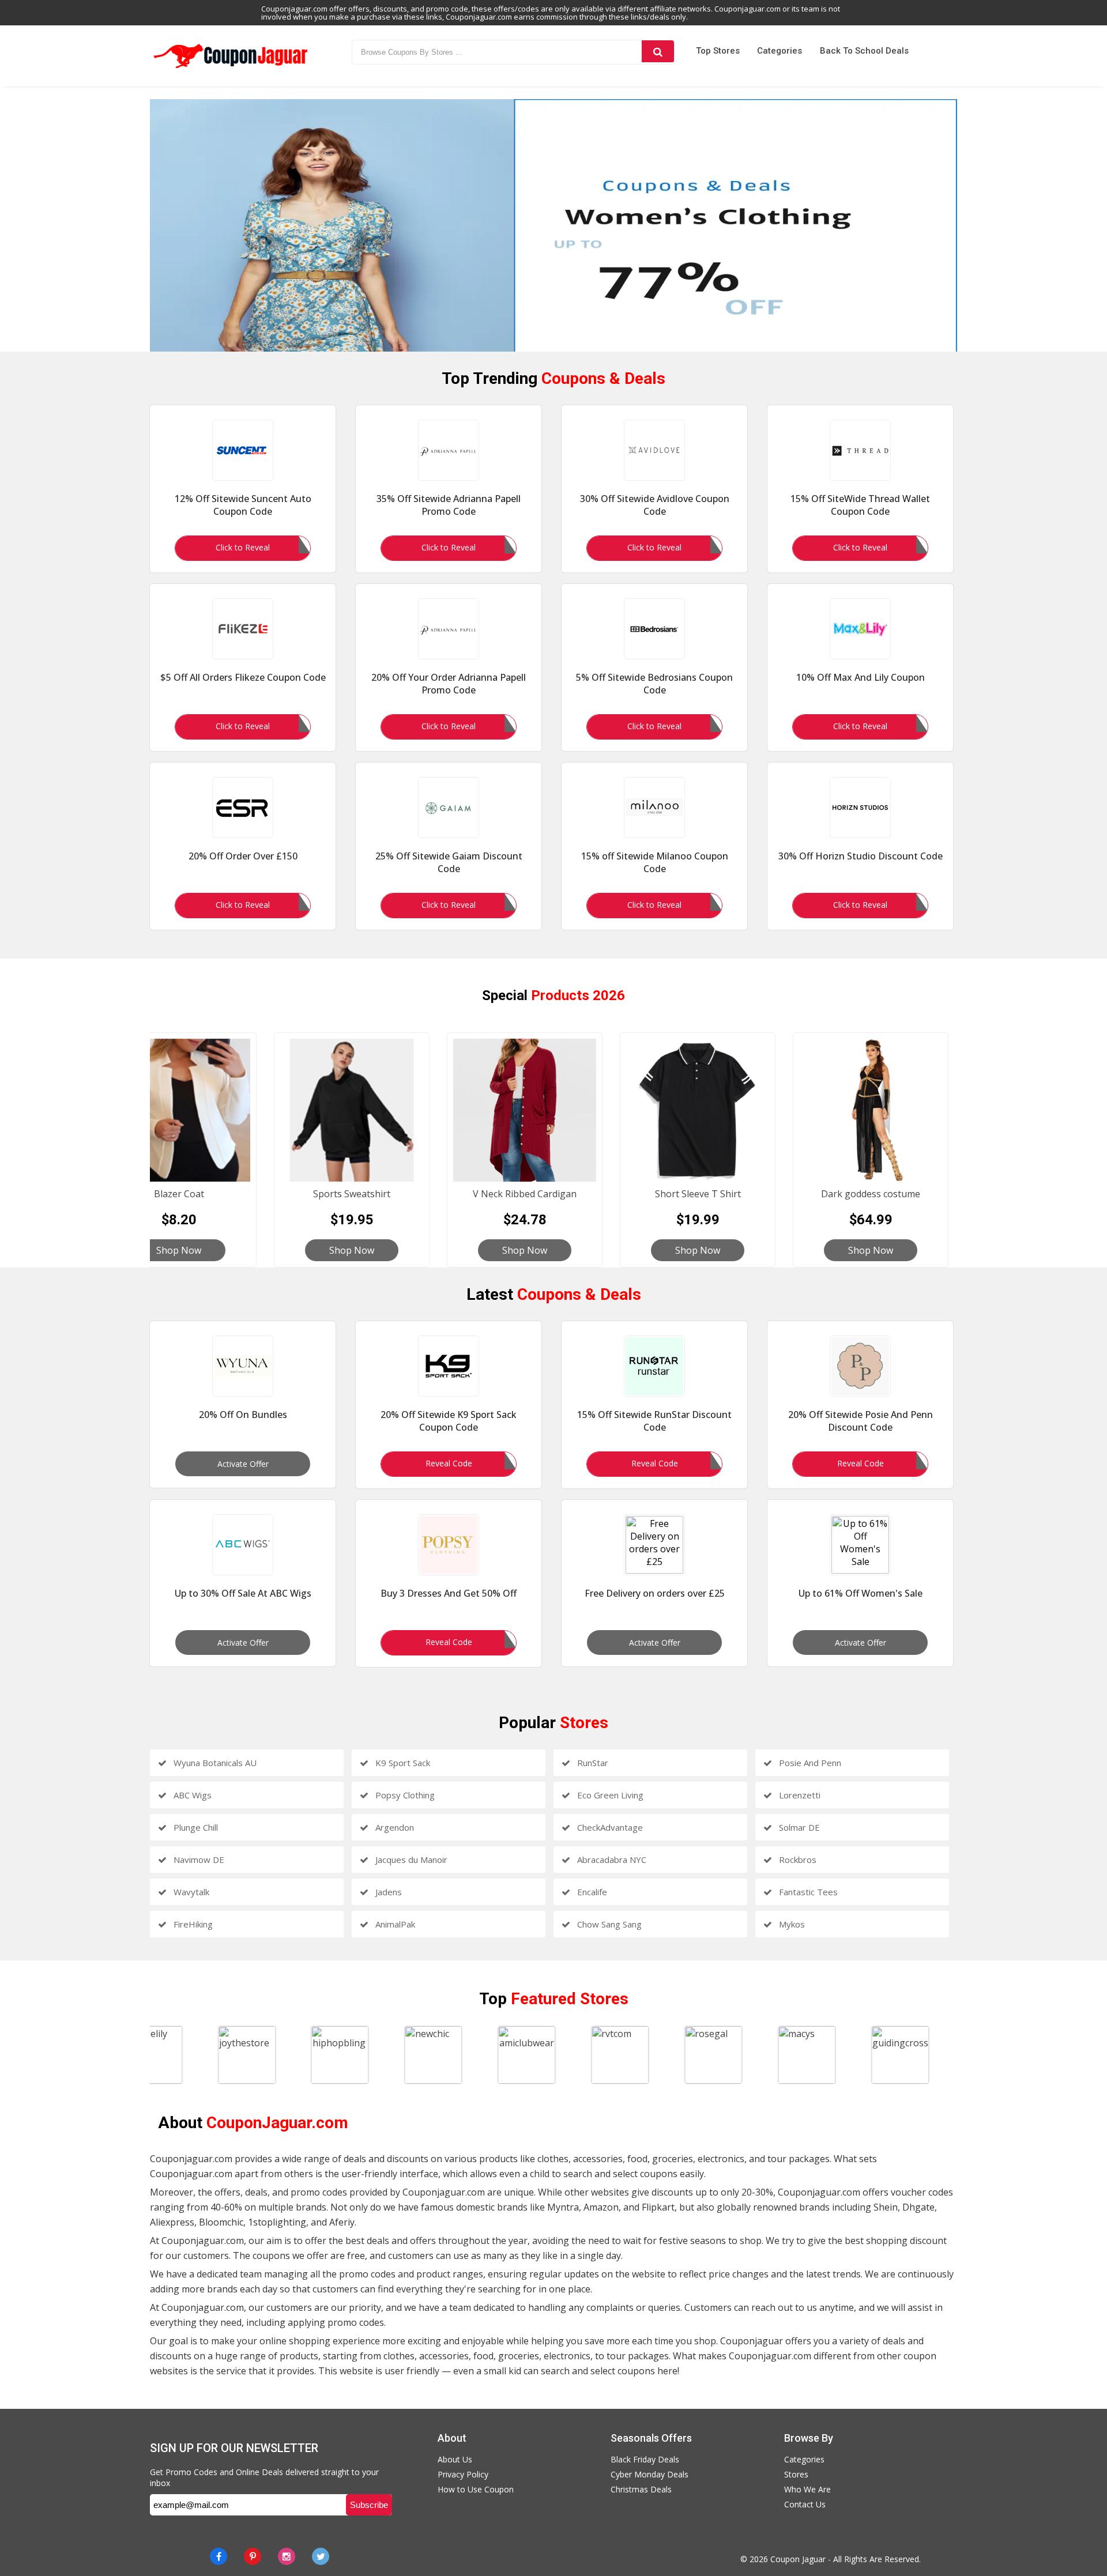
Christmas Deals (641, 2489)
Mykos (791, 1924)
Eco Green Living (609, 1795)
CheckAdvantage (609, 1827)
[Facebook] (219, 2556)
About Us (455, 2459)
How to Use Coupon (476, 2489)
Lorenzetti (799, 1795)
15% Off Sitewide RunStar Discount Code (654, 1421)
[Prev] (133, 225)
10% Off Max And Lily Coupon (861, 677)
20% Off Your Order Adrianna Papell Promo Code (449, 684)
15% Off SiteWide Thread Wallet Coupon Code (860, 505)
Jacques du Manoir (410, 1860)
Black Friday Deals (645, 2459)
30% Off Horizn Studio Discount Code (861, 856)
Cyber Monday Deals (649, 2474)
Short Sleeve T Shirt (698, 1194)
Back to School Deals (864, 51)
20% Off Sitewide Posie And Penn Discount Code (861, 1421)
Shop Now (179, 1250)
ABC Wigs (191, 1795)
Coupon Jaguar (798, 2559)
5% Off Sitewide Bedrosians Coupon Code (654, 684)
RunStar (592, 1763)
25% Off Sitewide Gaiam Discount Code (449, 862)
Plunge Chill (195, 1827)
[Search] (658, 51)
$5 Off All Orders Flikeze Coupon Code (243, 677)
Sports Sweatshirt (352, 1194)
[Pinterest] (253, 2556)
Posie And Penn (809, 1763)
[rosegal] (731, 2055)
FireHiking (192, 1924)
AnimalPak (394, 1924)
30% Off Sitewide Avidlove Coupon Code (655, 505)
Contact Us (805, 2504)
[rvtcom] (637, 2055)
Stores (796, 2474)
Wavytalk (190, 1892)
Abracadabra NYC (611, 1860)
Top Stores (718, 51)
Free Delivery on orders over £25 (655, 1593)
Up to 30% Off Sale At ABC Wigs (243, 1593)
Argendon (394, 1827)
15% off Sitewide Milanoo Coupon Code (655, 862)
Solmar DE (798, 1827)
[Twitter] (321, 2556)
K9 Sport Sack (402, 1763)
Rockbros (797, 1860)
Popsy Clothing (404, 1795)
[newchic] (451, 2055)
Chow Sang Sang (608, 1924)
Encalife (591, 1892)
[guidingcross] (917, 2055)
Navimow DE (198, 1860)
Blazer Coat (179, 1194)
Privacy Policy (463, 2474)
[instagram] (287, 2556)
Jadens (387, 1892)
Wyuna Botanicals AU (214, 1763)
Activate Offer (243, 1464)
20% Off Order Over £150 (243, 856)
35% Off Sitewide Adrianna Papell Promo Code (449, 505)
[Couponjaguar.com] (231, 69)
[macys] (824, 2055)
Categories (780, 51)
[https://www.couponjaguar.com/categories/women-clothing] (553, 225)
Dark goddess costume (871, 1194)
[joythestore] (264, 2055)
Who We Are (807, 2489)
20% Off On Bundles (243, 1415)
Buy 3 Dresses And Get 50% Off (449, 1593)
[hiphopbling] (357, 2055)
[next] (974, 225)
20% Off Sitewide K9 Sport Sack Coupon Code (449, 1421)
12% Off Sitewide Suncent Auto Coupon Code (243, 505)
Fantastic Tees (807, 1892)
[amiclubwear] (544, 2055)
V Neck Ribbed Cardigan (525, 1194)
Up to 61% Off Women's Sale (861, 1593)
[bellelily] (171, 2055)
